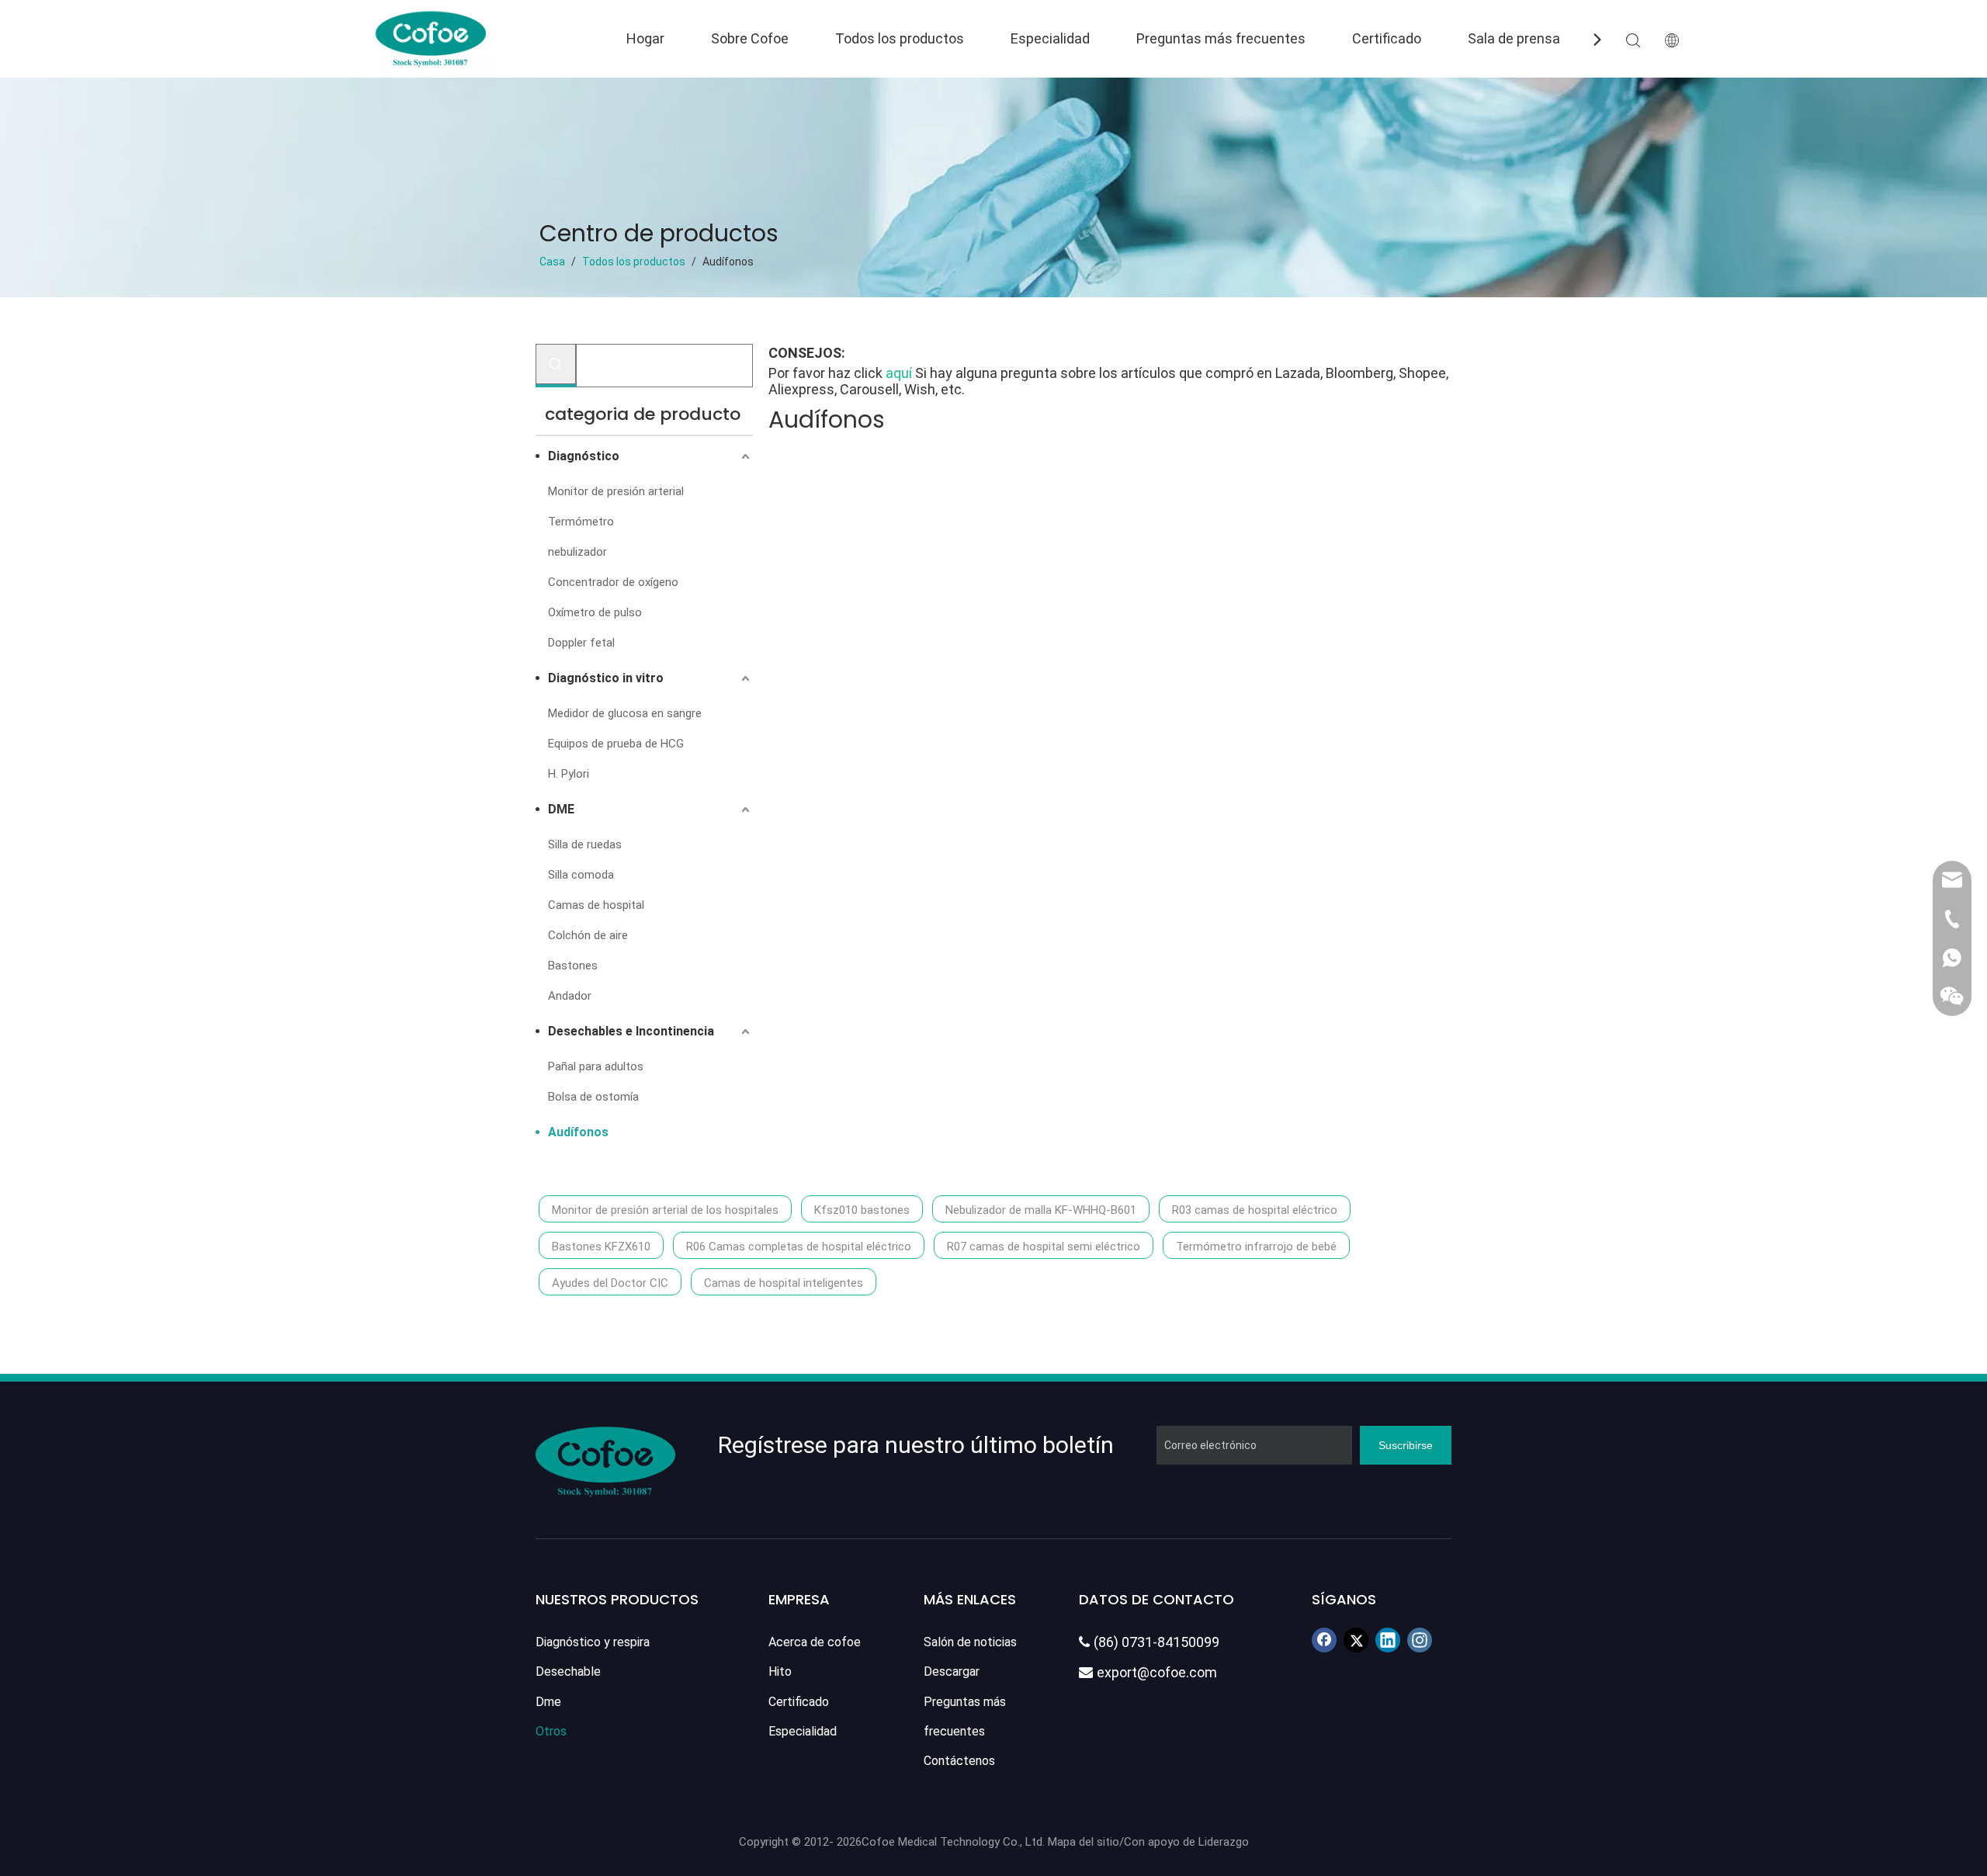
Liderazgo (1224, 1842)
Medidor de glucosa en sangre (625, 713)
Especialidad (1050, 38)
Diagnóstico (584, 456)
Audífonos (578, 1132)
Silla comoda (581, 875)
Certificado (1387, 38)
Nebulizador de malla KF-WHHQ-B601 (1041, 1210)
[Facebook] (1324, 1640)
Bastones (573, 966)
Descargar (952, 1671)
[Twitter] (1356, 1640)
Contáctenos (959, 1761)
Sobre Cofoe (750, 38)
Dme (548, 1702)
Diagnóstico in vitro (606, 678)
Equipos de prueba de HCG (616, 744)
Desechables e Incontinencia (631, 1031)
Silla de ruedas (585, 844)
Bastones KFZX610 (601, 1247)
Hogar (645, 38)
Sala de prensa (1514, 38)
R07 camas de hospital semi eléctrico (1044, 1247)
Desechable (568, 1671)
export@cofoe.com (1148, 1672)
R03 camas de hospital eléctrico (1255, 1210)
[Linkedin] (1388, 1640)
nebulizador (577, 552)
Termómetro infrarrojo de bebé (1256, 1247)
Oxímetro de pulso (595, 612)
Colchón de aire (588, 935)
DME (561, 809)
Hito (780, 1671)
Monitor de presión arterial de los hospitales (665, 1210)
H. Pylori (569, 774)
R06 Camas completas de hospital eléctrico (799, 1247)
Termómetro (581, 522)
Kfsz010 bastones (862, 1210)
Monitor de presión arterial (616, 491)
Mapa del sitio (1084, 1842)
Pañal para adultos (596, 1066)
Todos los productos (900, 38)
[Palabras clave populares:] (556, 364)
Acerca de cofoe (815, 1642)
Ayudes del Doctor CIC (610, 1283)
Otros (551, 1731)
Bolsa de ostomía (593, 1097)
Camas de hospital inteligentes (784, 1283)
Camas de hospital (596, 905)
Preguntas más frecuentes (1221, 38)
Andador (570, 996)
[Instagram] (1420, 1640)
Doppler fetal (581, 643)
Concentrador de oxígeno (613, 582)
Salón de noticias (970, 1642)
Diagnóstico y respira (593, 1642)
